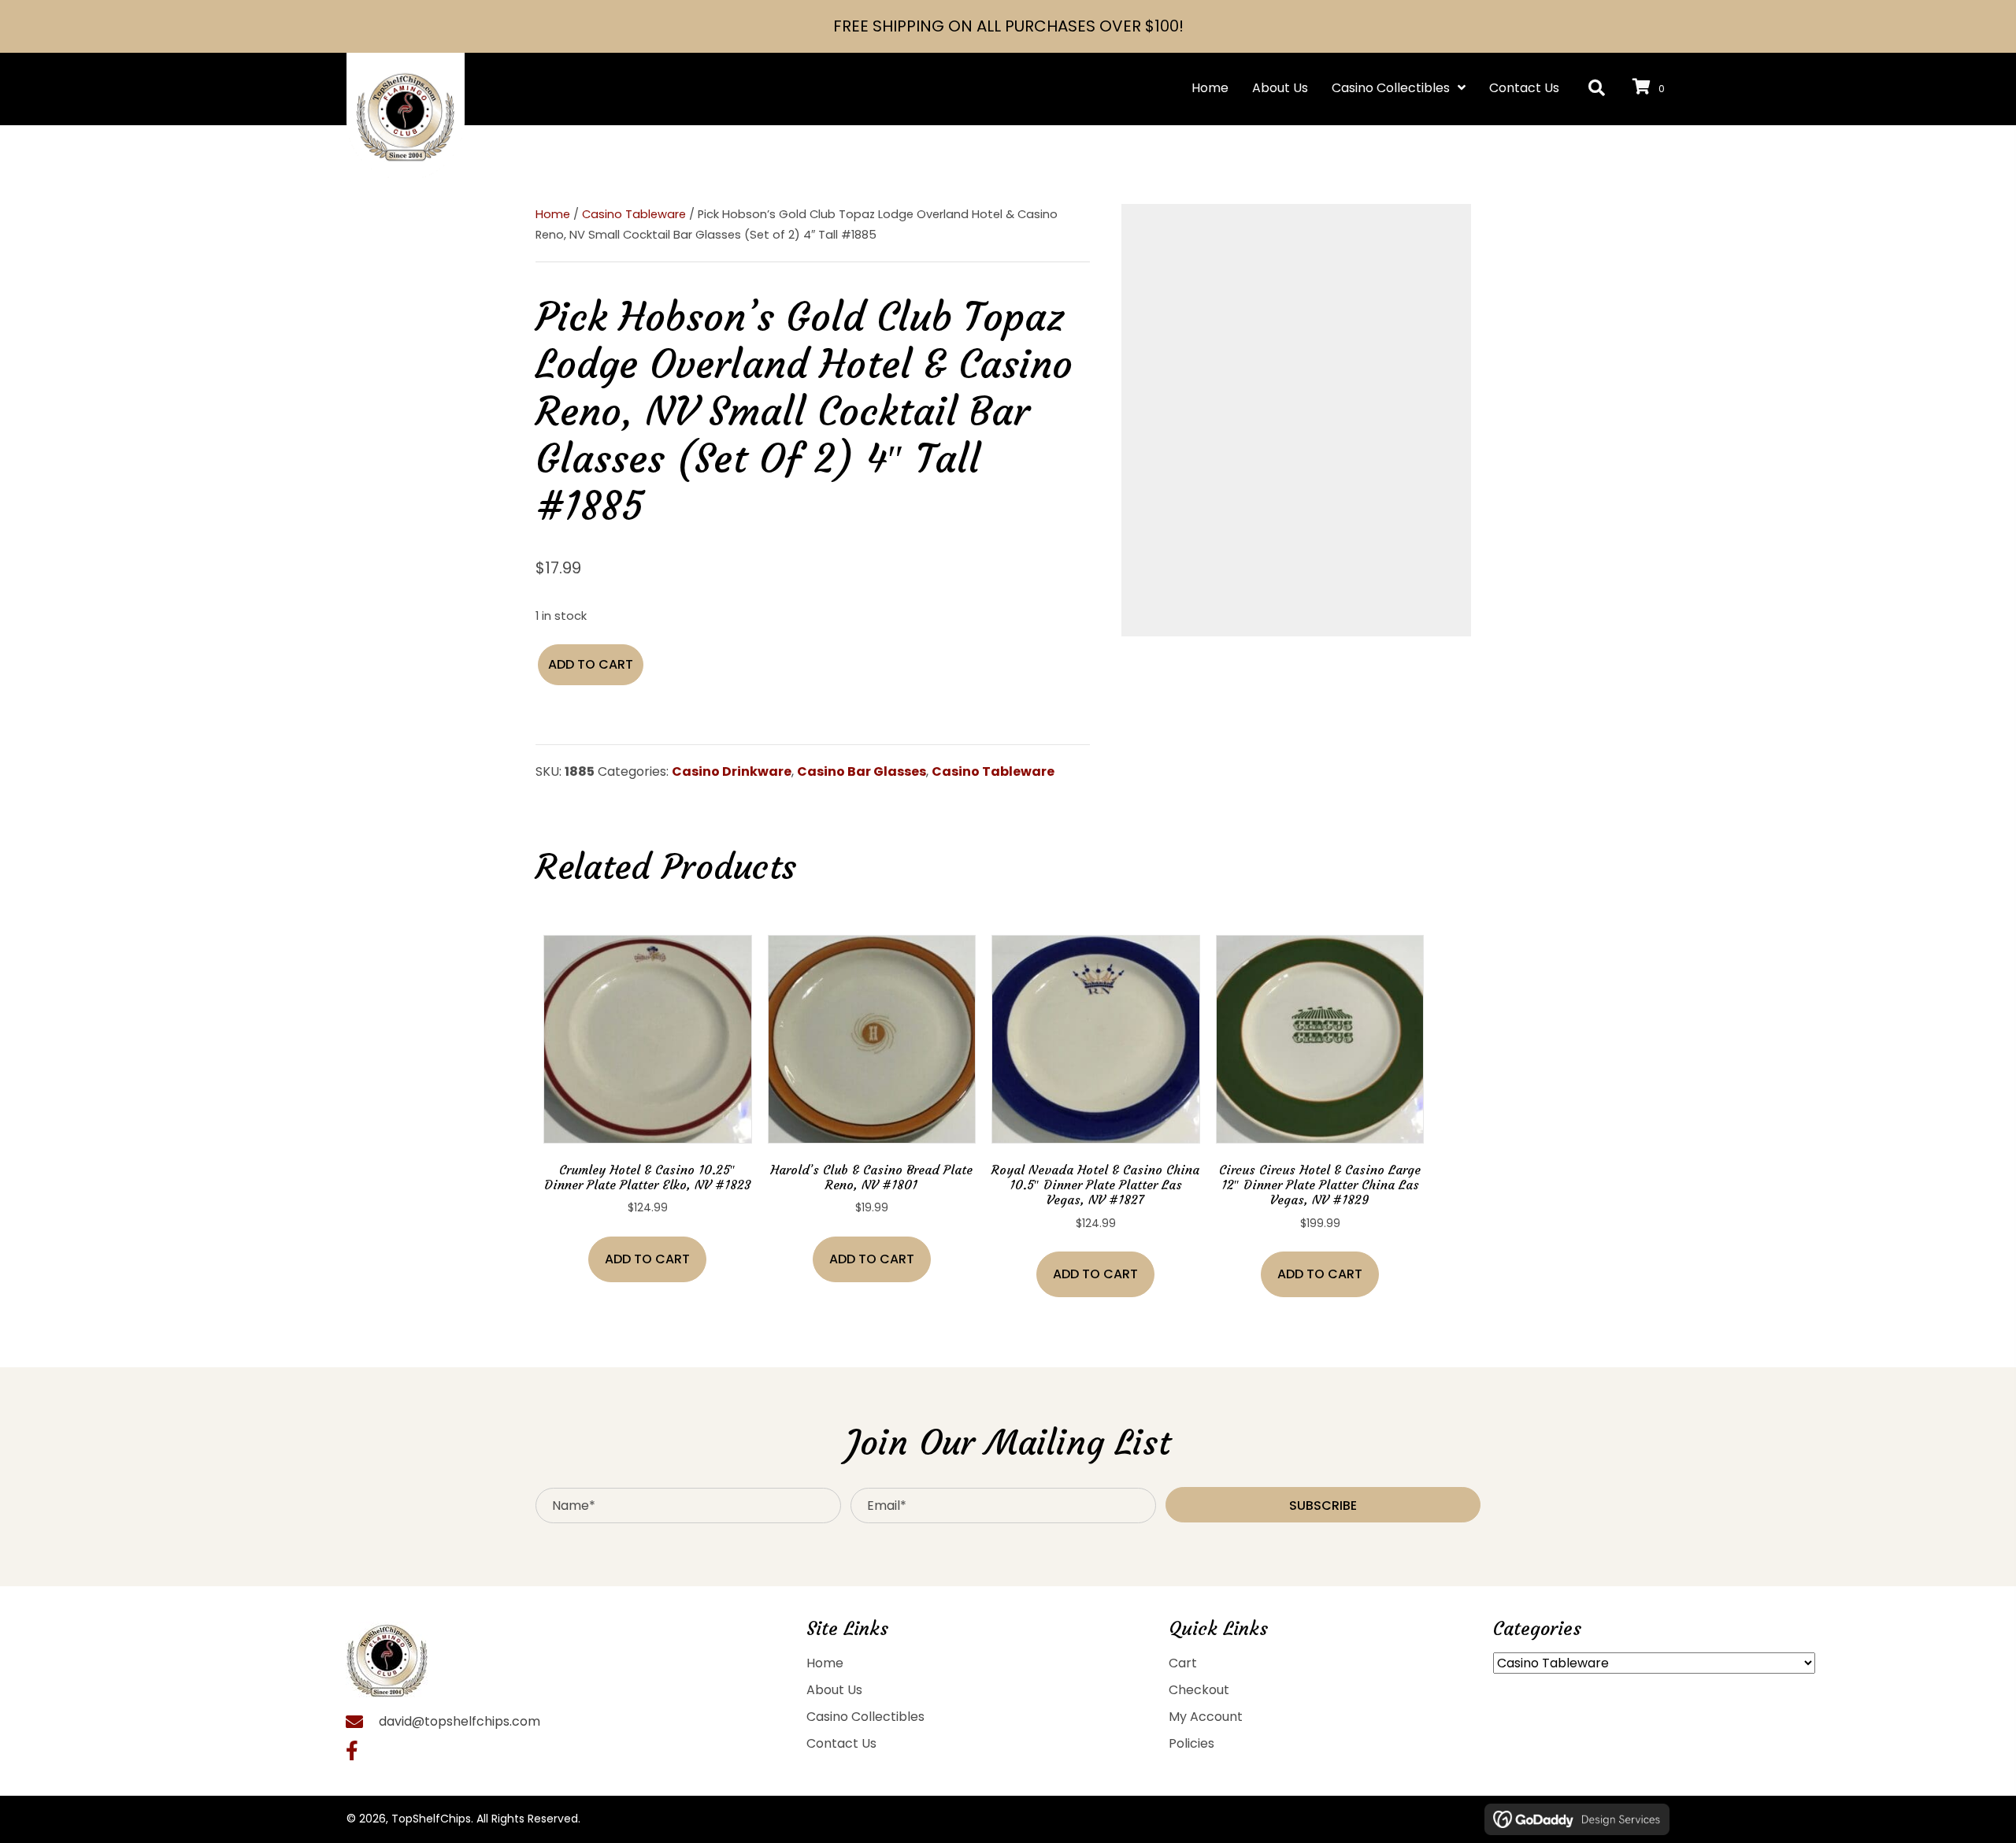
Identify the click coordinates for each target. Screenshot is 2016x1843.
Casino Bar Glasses (862, 771)
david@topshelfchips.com (460, 1721)
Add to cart (591, 664)
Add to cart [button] (647, 1259)
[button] (1597, 89)
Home (553, 214)
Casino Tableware (634, 214)
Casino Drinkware (732, 771)
